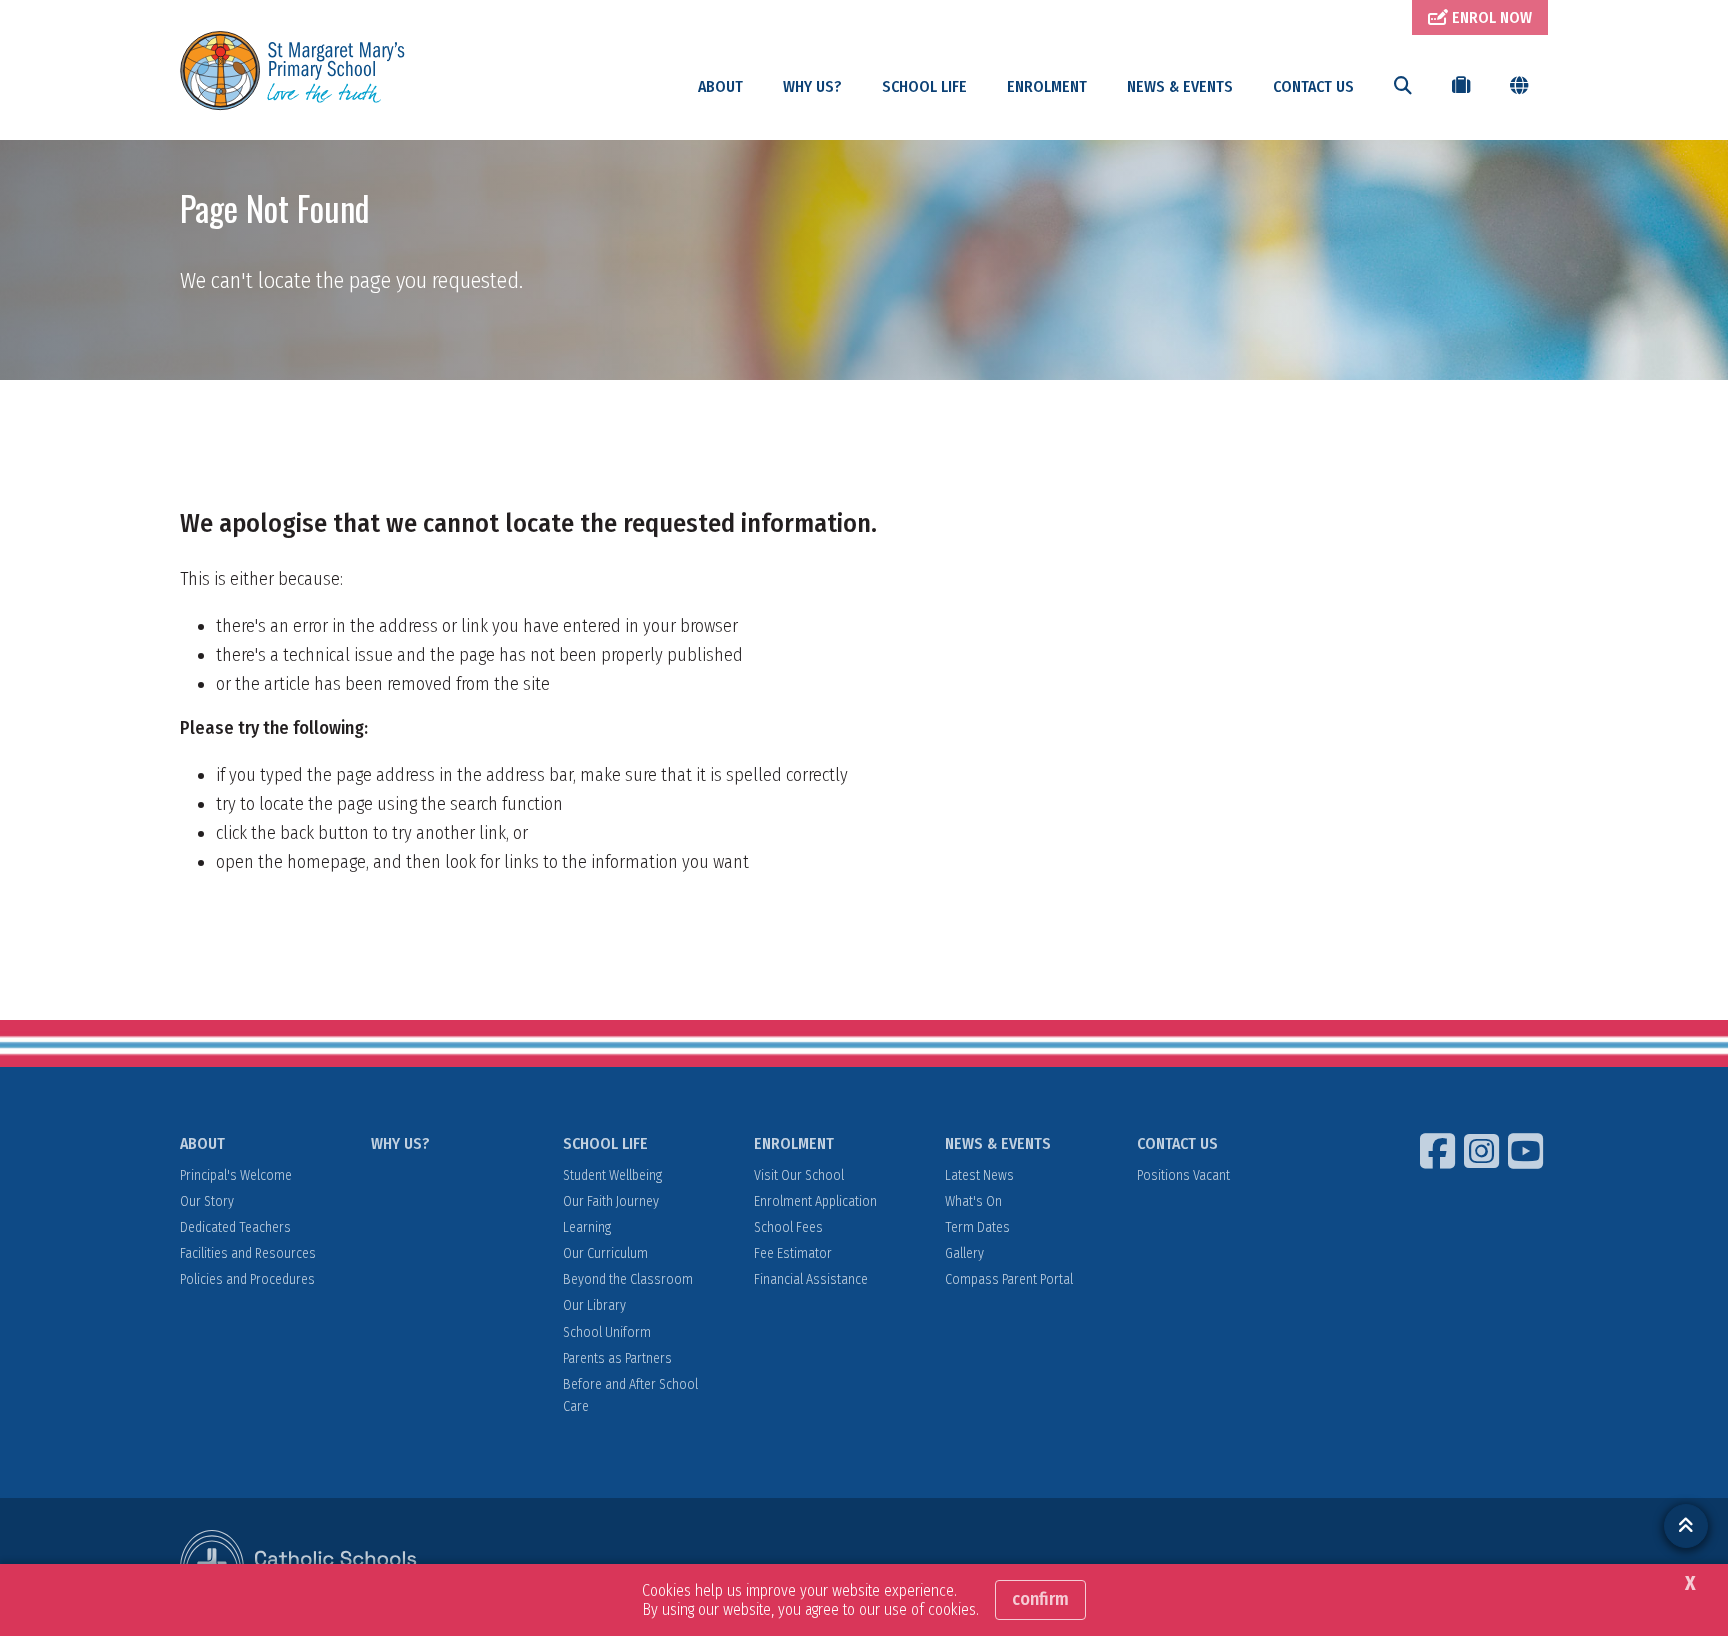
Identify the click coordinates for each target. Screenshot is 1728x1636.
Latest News (979, 1175)
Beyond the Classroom (628, 1279)
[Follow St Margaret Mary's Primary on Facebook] (1440, 1151)
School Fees (788, 1227)
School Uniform (607, 1332)
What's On (973, 1201)
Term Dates (977, 1227)
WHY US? (812, 86)
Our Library (594, 1305)
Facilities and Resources (248, 1253)
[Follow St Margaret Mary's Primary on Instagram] (1484, 1151)
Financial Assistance (811, 1279)
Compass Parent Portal (1009, 1279)
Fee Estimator (793, 1253)
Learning (587, 1227)
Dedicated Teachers (235, 1227)
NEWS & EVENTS (1180, 86)
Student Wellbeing (612, 1175)
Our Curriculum (605, 1253)
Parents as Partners (617, 1358)
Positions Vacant (1183, 1175)
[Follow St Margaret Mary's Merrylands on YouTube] (1528, 1151)
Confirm (1040, 1599)
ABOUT (720, 86)
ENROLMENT (1047, 86)
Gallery (964, 1253)
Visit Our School (799, 1175)
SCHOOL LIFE (924, 86)
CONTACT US (1313, 86)
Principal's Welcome (236, 1175)
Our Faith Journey (611, 1201)
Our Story (207, 1201)
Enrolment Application (815, 1201)
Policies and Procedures (247, 1279)
